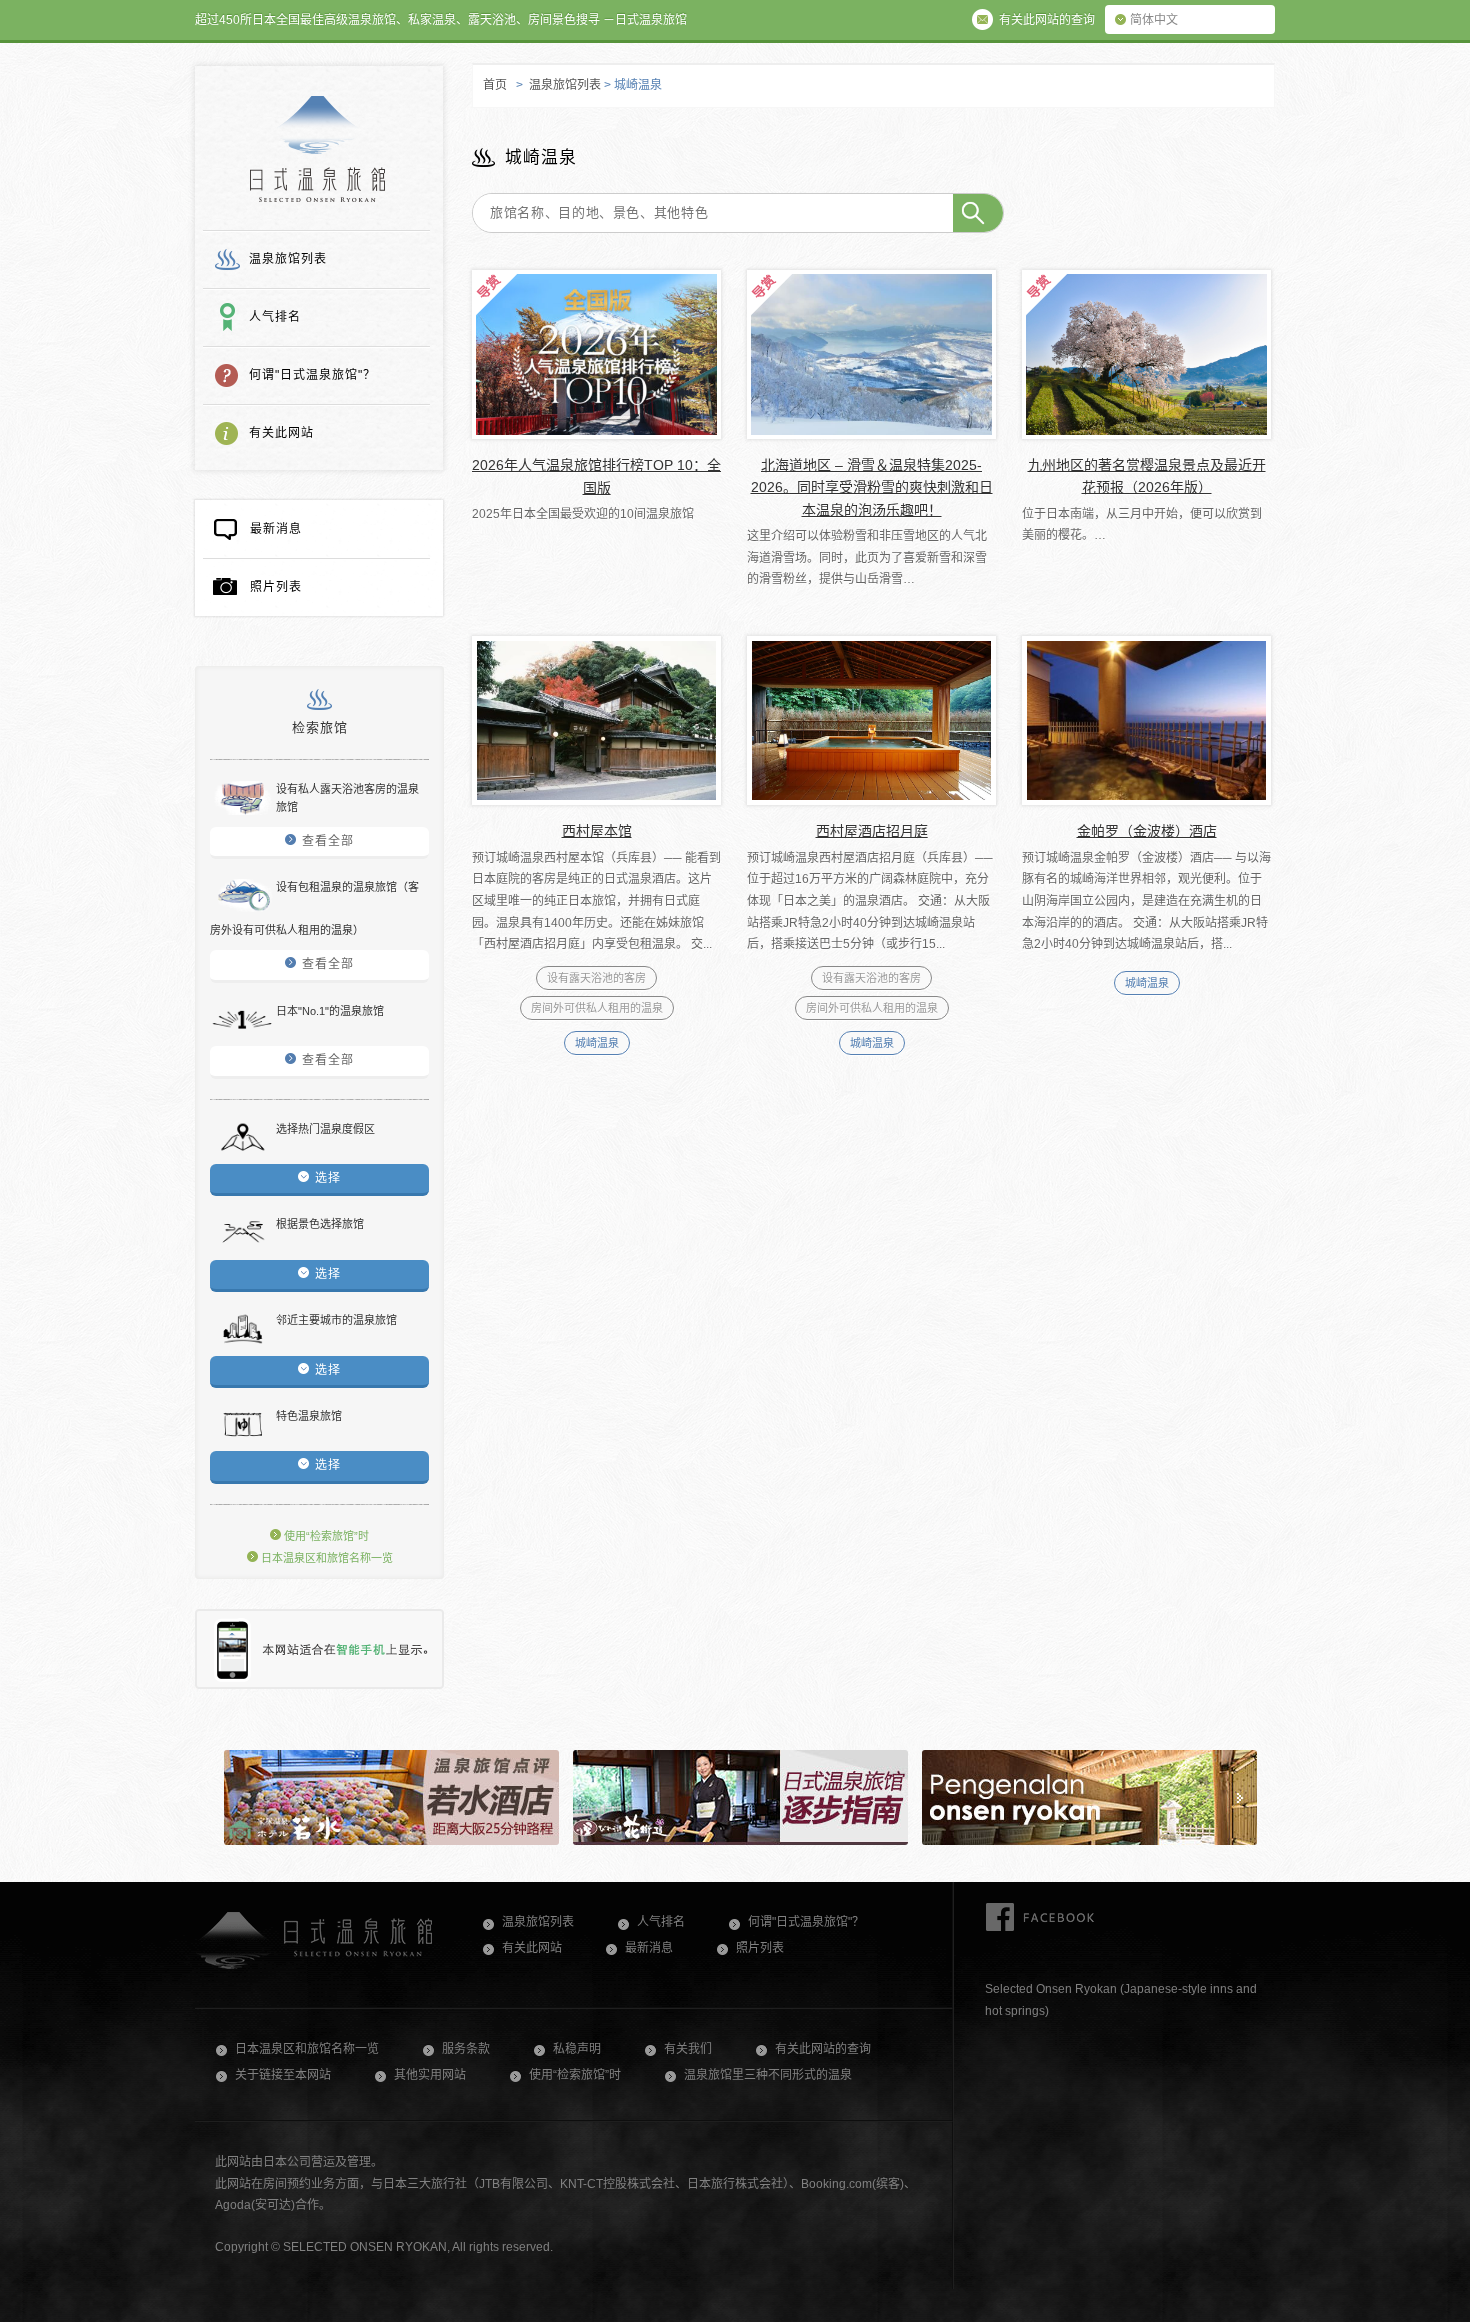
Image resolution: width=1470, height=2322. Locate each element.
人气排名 (275, 317)
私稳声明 (577, 2049)
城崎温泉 (597, 1043)
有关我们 (688, 2049)
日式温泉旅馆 (317, 149)
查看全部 (328, 841)
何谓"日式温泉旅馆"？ (312, 375)
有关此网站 (281, 433)
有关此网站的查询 (823, 2049)
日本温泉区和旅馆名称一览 (325, 1558)
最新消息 (276, 529)
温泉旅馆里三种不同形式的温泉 (768, 2075)
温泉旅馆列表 (288, 259)
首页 (495, 85)
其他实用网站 (430, 2075)
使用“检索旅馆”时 (325, 1536)
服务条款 (466, 2049)
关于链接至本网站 (283, 2075)
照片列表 (276, 587)
